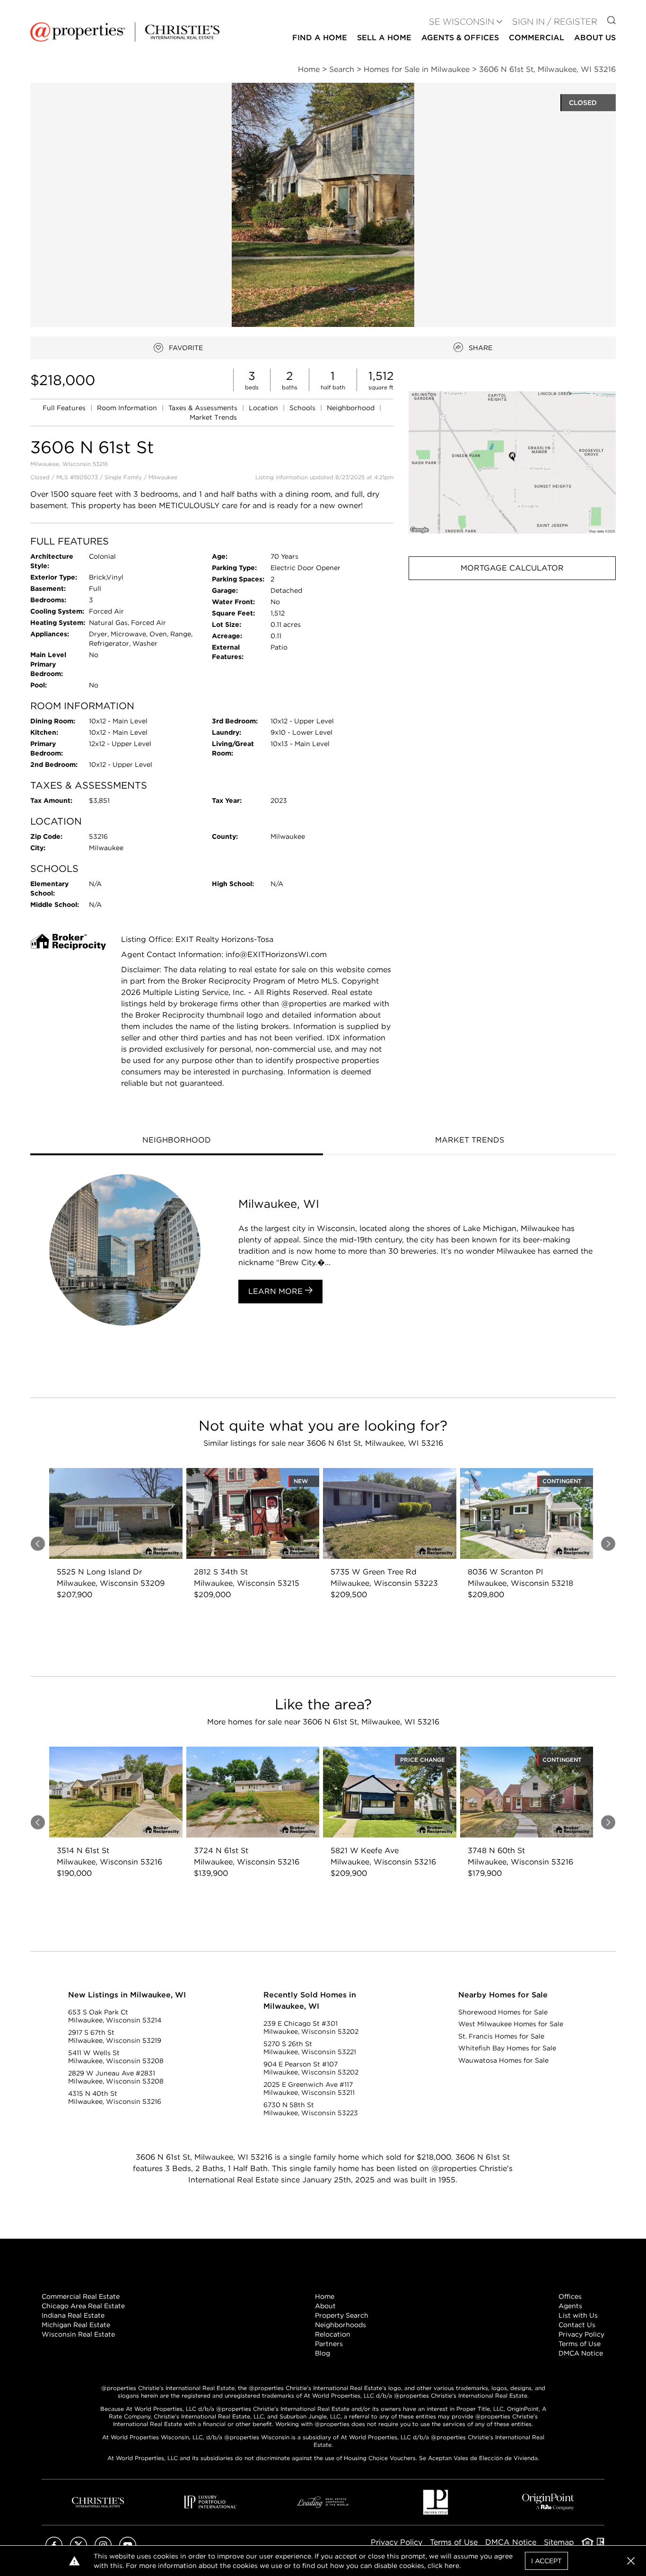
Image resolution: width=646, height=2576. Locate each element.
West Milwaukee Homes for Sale (511, 2024)
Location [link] (264, 408)
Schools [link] (303, 408)
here (452, 2566)
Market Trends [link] (213, 417)
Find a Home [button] (320, 38)
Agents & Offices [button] (460, 38)
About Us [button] (595, 38)
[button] (512, 462)
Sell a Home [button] (384, 38)
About (325, 2306)
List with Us (578, 2315)
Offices (570, 2296)
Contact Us (577, 2325)
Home (325, 2296)
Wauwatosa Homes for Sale (503, 2060)
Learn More (277, 1291)
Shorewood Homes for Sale (503, 2012)
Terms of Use (580, 2344)
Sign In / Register (555, 22)
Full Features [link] (65, 408)
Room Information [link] (128, 408)
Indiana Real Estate (73, 2315)
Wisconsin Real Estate (78, 2334)
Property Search (342, 2315)
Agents (570, 2306)
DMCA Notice (581, 2353)
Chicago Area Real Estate (83, 2306)
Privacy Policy (581, 2334)
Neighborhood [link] (352, 408)
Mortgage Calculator (512, 568)
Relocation (333, 2334)
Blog (323, 2353)
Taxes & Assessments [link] (204, 408)
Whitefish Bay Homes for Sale (507, 2048)
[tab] (177, 1141)
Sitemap (559, 2542)
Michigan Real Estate (76, 2325)
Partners (329, 2344)
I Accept (546, 2561)
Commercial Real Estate (81, 2296)
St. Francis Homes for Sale (501, 2036)
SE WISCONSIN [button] (462, 22)
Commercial (537, 38)
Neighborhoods (340, 2325)
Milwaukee (163, 477)
